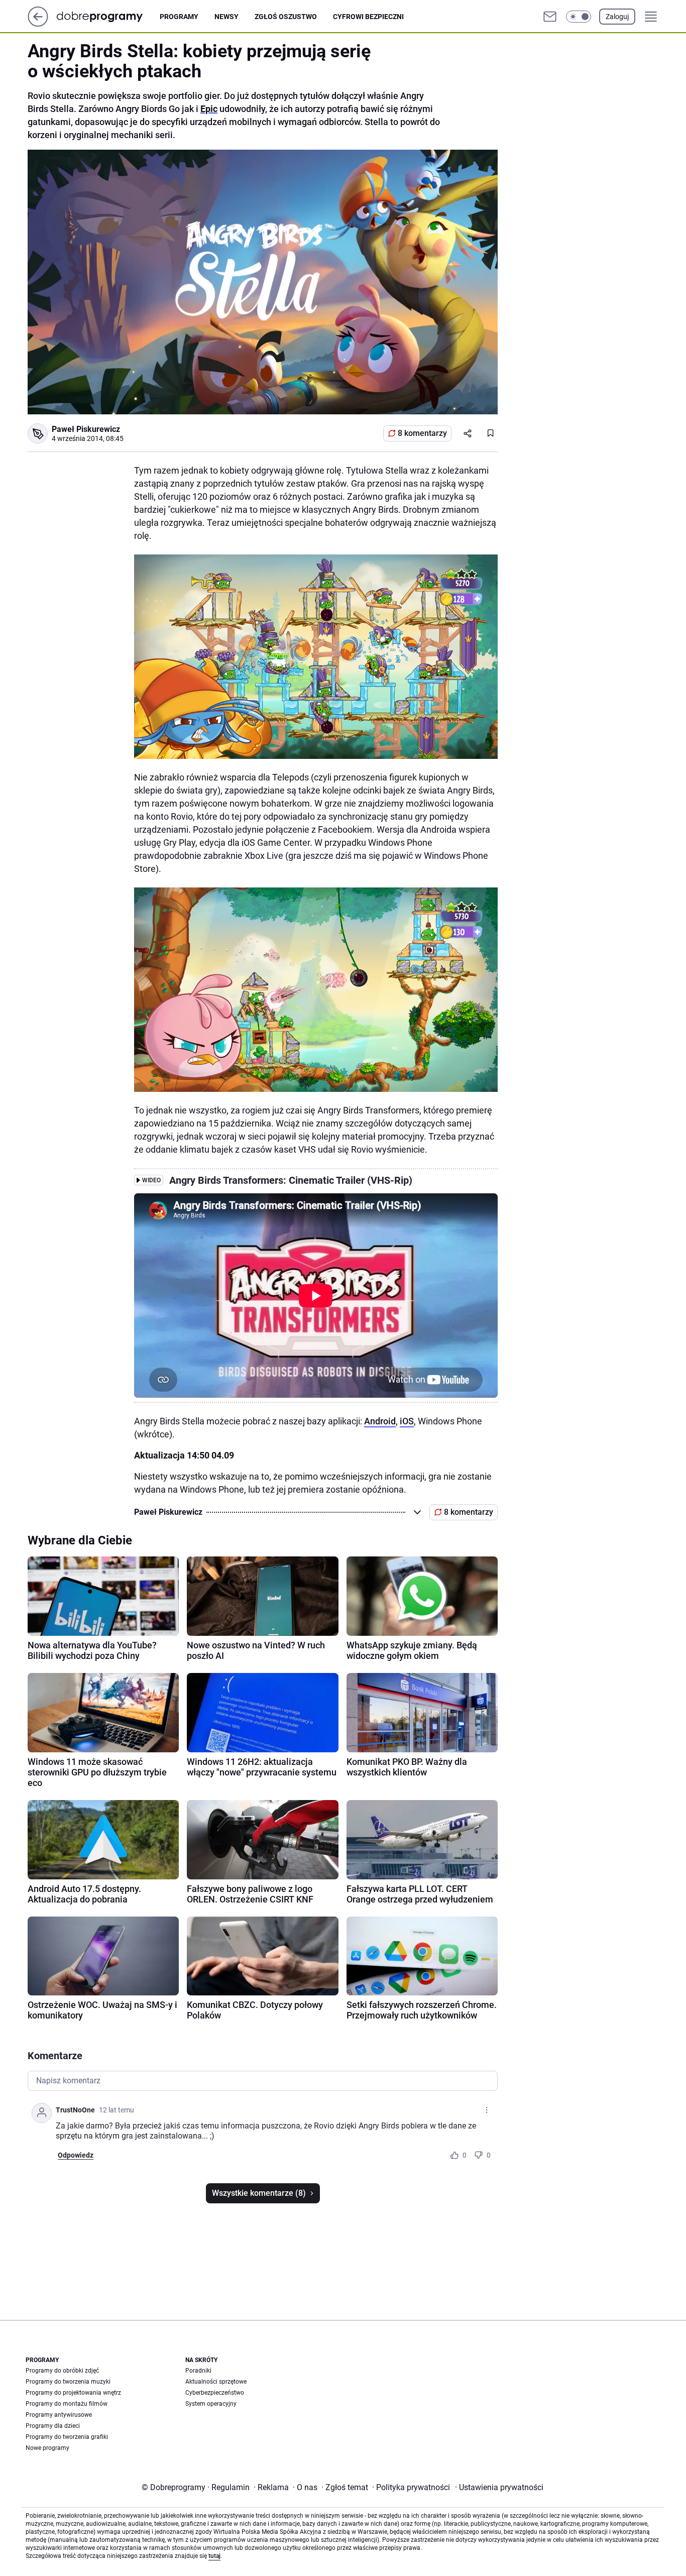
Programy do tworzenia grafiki (67, 2437)
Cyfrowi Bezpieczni (368, 17)
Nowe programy (47, 2448)
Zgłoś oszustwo (286, 17)
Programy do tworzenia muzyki (68, 2382)
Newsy (226, 17)
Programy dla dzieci (53, 2426)
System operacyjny (211, 2404)
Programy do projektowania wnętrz (73, 2393)
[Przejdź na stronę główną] (38, 24)
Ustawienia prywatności (499, 2487)
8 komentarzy (422, 433)
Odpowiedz (76, 2155)
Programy (179, 17)
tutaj (214, 2556)
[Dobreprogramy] (108, 16)
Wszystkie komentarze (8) (259, 2193)
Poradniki (198, 2371)
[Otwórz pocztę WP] (550, 17)
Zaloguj (617, 17)
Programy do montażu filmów (67, 2404)
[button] (579, 17)
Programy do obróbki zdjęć (62, 2371)
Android (380, 1421)
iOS (407, 1421)
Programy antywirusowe (59, 2415)
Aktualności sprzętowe (216, 2382)
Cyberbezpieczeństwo (215, 2393)
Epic (209, 109)
